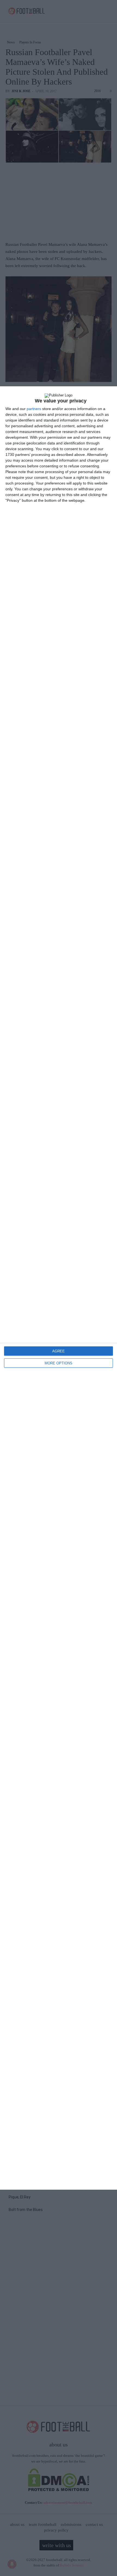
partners (34, 409)
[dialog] (59, 1288)
